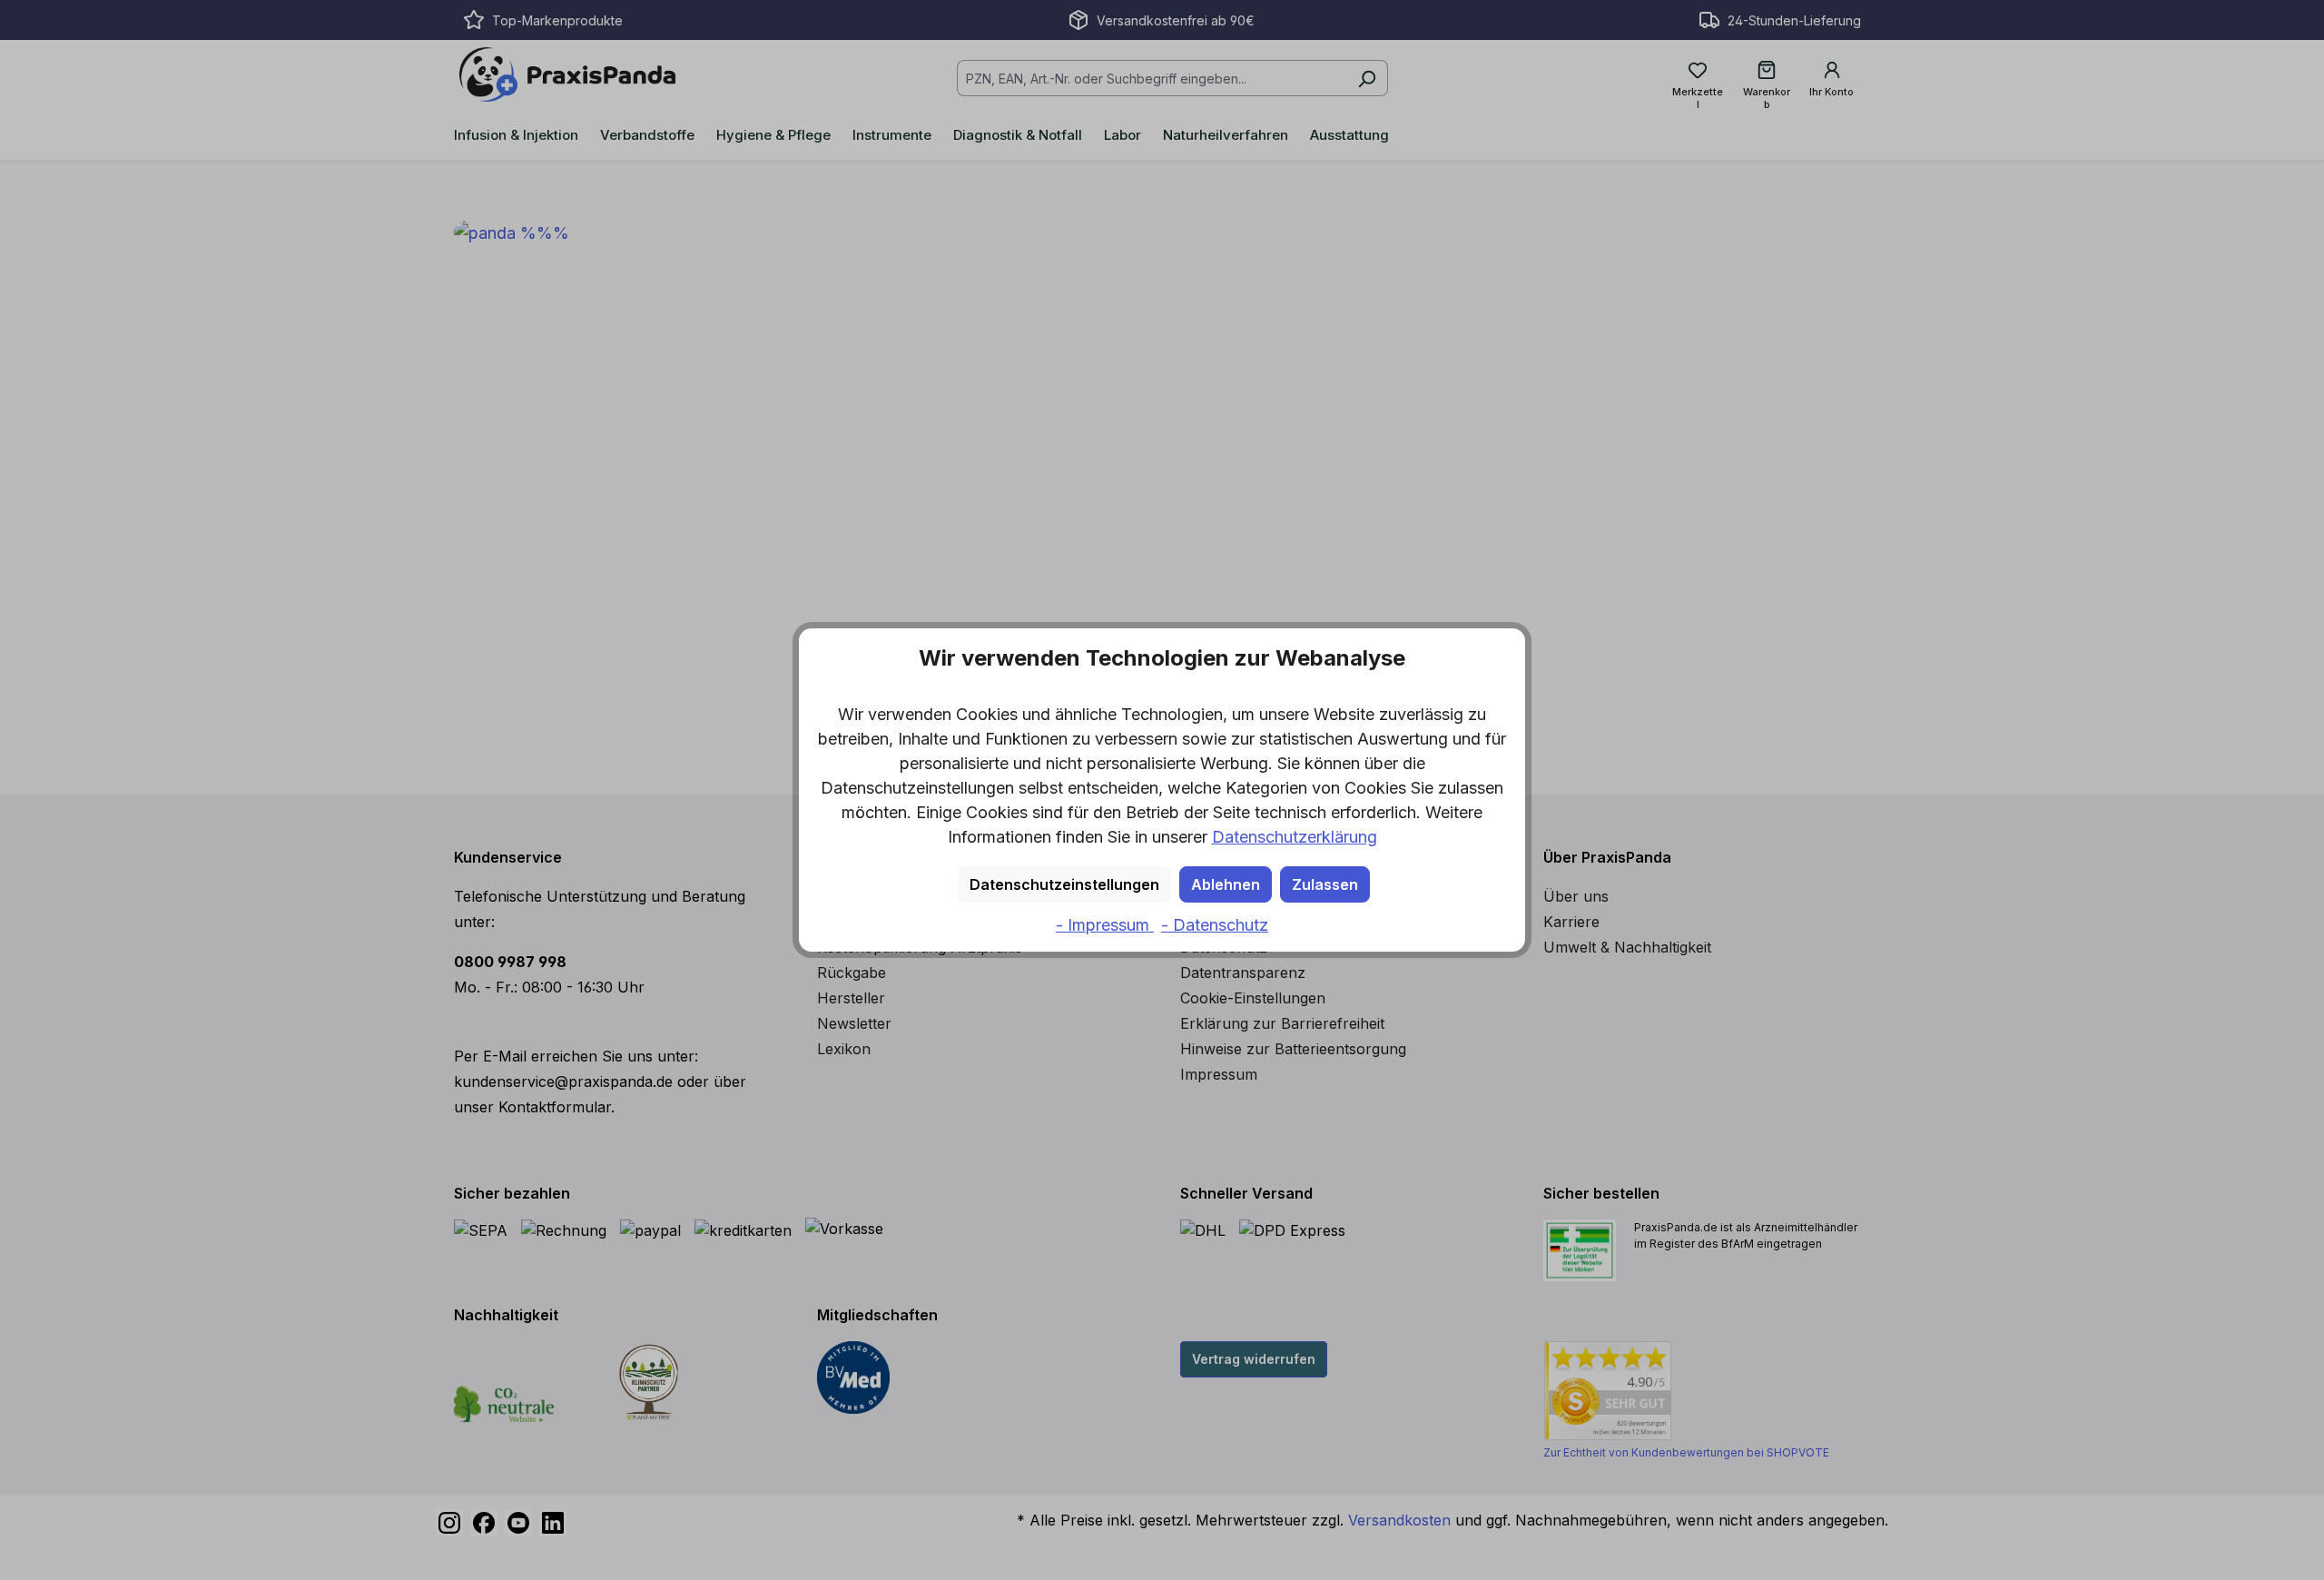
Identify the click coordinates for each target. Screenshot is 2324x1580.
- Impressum (1105, 925)
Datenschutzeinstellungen (1064, 884)
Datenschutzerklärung (1295, 837)
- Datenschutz (1215, 925)
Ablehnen (1226, 884)
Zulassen (1325, 884)
